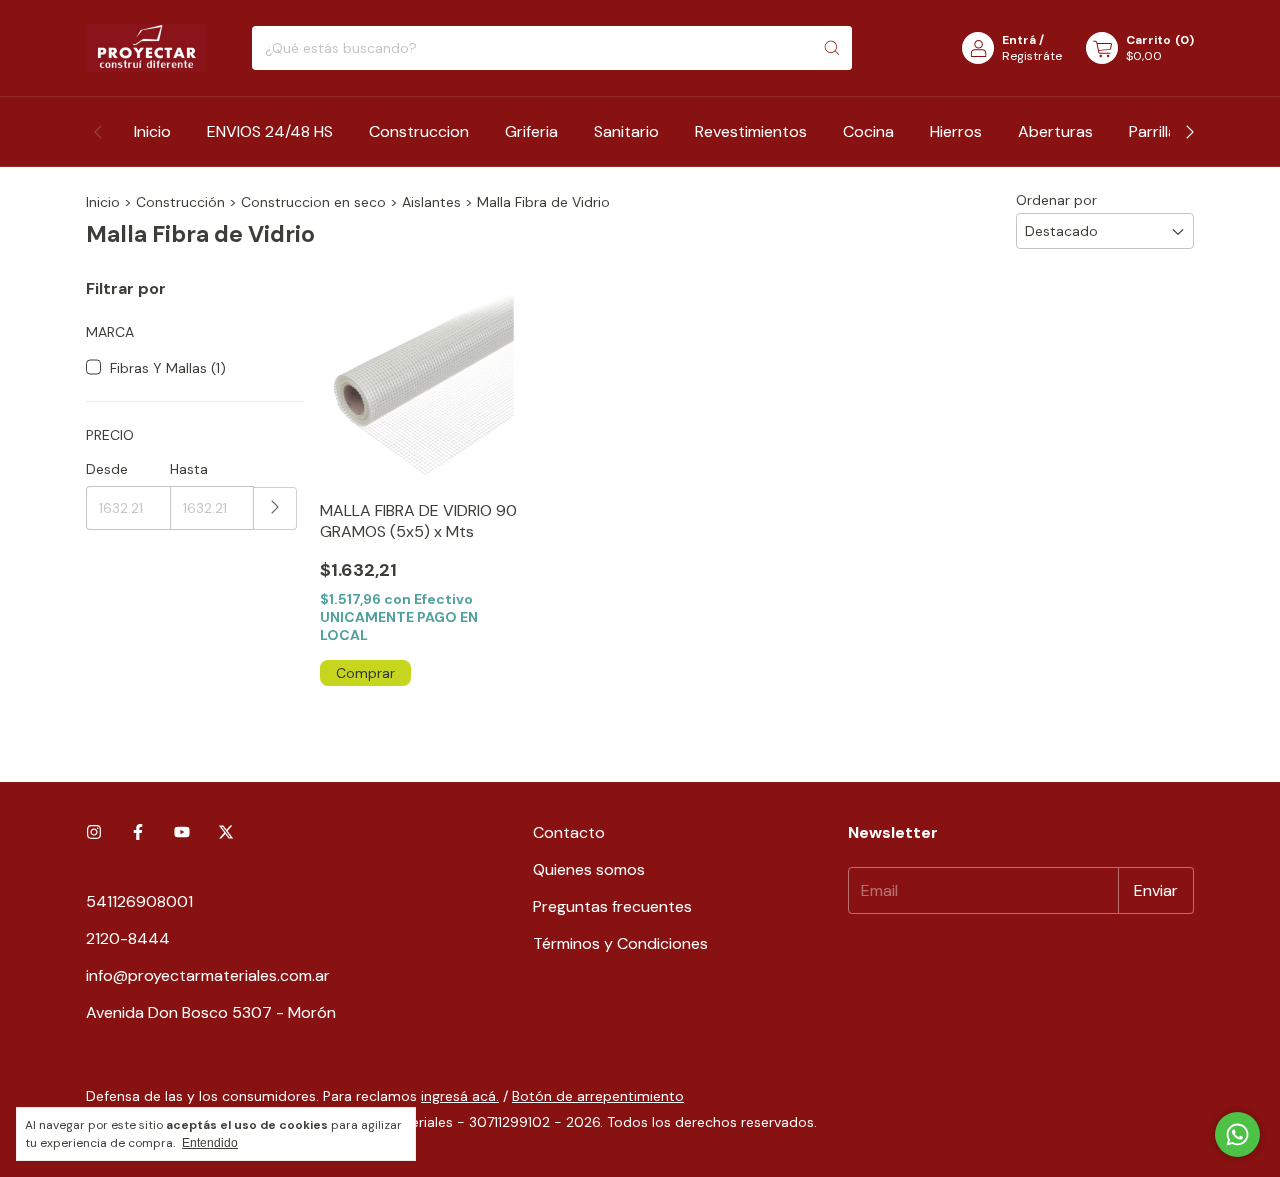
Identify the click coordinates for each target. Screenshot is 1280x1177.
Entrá (1019, 40)
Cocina (868, 131)
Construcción (180, 202)
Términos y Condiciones (620, 943)
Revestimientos (751, 131)
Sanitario (626, 131)
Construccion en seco (313, 202)
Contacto (569, 832)
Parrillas (1157, 131)
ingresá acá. (460, 1096)
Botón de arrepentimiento (598, 1096)
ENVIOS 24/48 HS (270, 131)
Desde (107, 469)
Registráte (1032, 56)
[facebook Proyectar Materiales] (138, 832)
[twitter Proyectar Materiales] (226, 832)
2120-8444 (128, 938)
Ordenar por (1056, 200)
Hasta (189, 469)
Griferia (531, 131)
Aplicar (275, 508)
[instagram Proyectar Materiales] (94, 832)
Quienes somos (589, 869)
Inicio (152, 131)
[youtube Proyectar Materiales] (182, 832)
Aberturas (1055, 131)
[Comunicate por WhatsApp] (1237, 1134)
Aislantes (431, 202)
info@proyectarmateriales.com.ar (208, 975)
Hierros (956, 131)
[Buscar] (832, 48)
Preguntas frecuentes (612, 906)
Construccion (419, 131)
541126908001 (139, 901)
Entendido (210, 1143)
